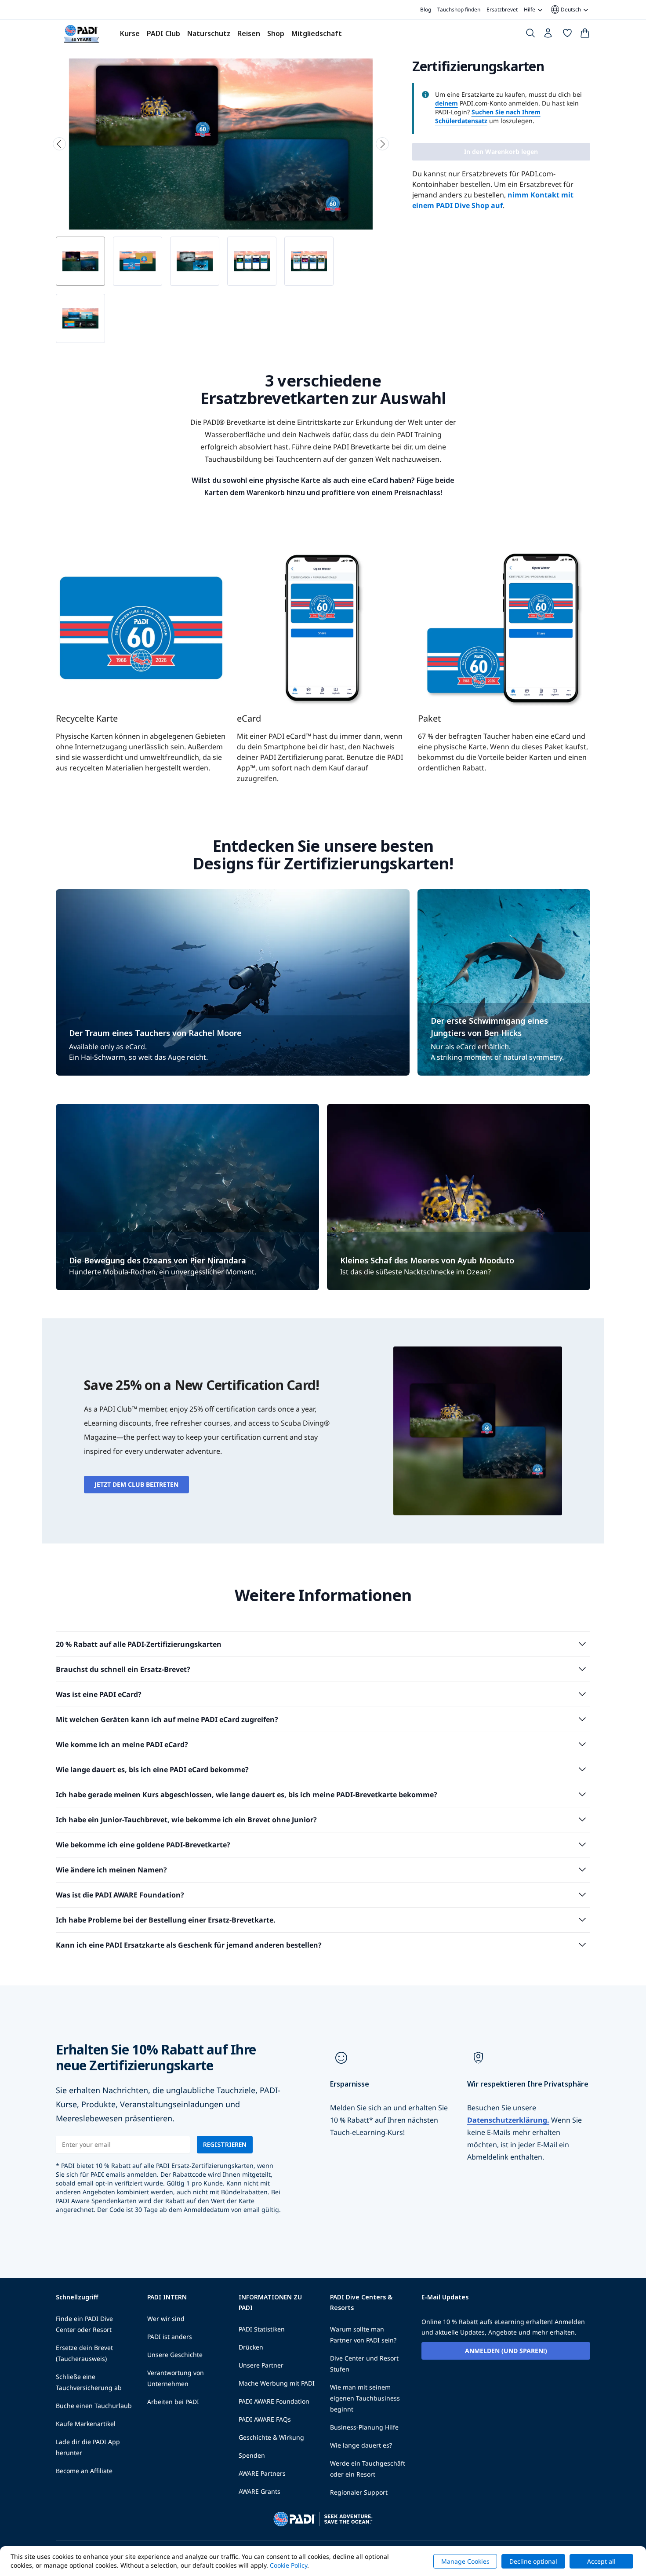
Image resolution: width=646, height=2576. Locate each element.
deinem (446, 103)
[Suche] (530, 35)
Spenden (252, 2455)
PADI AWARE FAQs (265, 2419)
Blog (426, 9)
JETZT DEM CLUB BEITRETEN (136, 1484)
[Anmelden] (549, 35)
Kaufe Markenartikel (86, 2424)
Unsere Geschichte (175, 2355)
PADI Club (163, 33)
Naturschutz (209, 33)
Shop (276, 33)
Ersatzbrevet (502, 9)
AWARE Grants (259, 2491)
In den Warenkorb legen (501, 151)
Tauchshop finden (459, 9)
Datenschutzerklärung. (508, 2120)
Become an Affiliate (84, 2471)
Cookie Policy (289, 2565)
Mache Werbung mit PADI (277, 2383)
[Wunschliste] (567, 35)
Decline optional (533, 2561)
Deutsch (565, 10)
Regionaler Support (359, 2492)
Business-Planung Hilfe (364, 2427)
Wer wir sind (166, 2319)
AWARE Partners (262, 2473)
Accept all (601, 2561)
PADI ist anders (170, 2337)
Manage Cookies (465, 2561)
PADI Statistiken (262, 2329)
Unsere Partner (261, 2365)
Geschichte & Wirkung (271, 2437)
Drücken (251, 2347)
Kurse (130, 33)
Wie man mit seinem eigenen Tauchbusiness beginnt (365, 2398)
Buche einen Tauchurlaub (94, 2406)
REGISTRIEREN (225, 2144)
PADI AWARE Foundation (274, 2401)
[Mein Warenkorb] (585, 35)
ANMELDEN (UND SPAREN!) (506, 2351)
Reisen (249, 33)
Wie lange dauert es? (361, 2445)
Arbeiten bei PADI (173, 2402)
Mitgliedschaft (317, 33)
